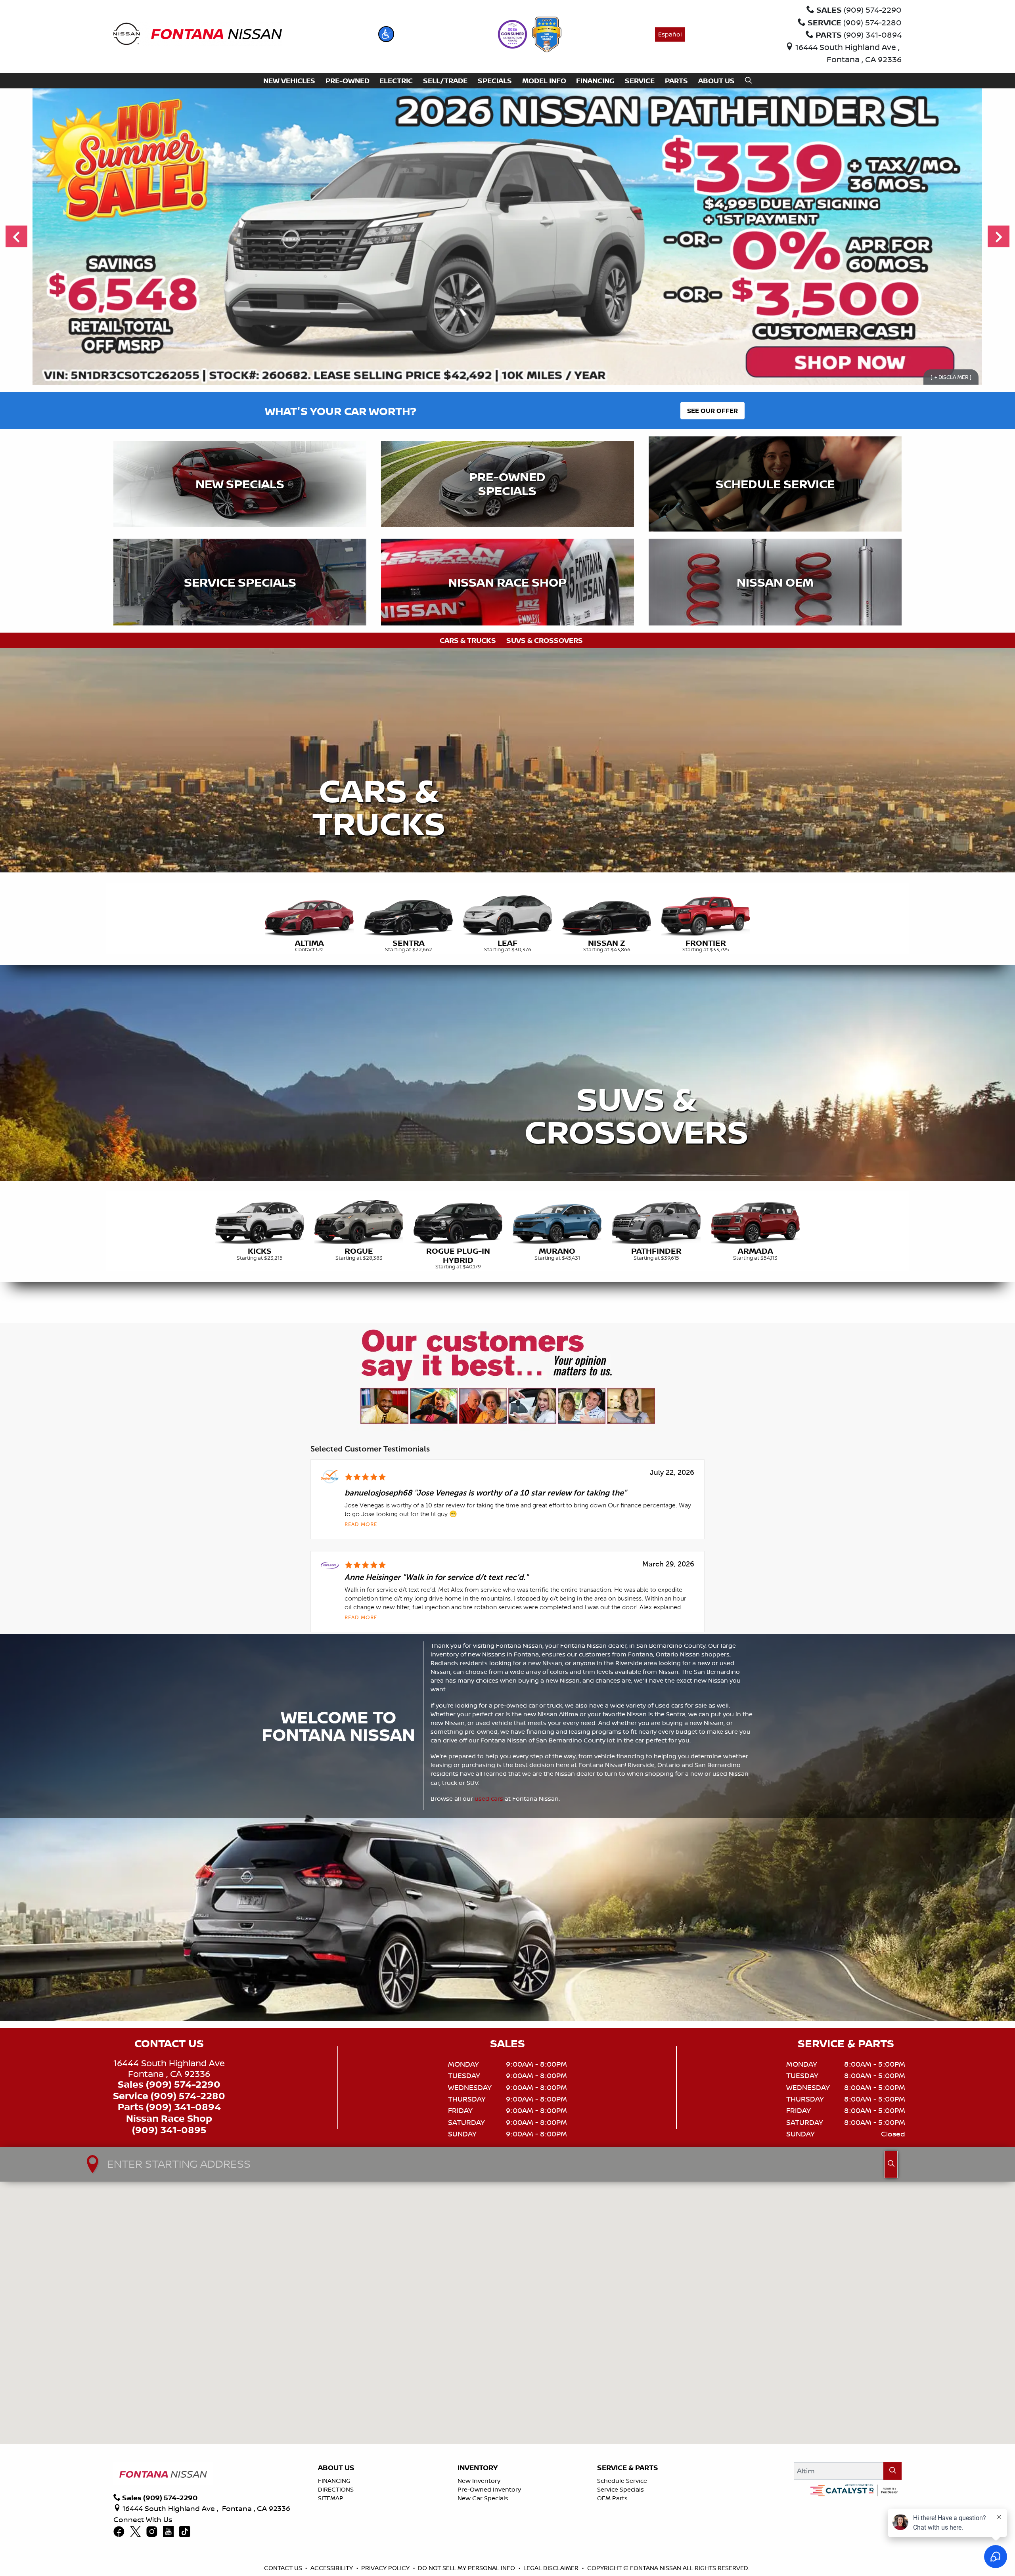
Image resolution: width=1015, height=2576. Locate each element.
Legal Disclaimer (551, 2568)
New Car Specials (483, 2498)
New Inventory (479, 2481)
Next (999, 237)
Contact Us (283, 2568)
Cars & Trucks (468, 640)
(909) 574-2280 (188, 2096)
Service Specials (620, 2489)
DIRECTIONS (336, 2489)
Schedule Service (622, 2481)
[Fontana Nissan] (198, 33)
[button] (386, 34)
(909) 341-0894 (183, 2107)
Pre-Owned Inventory (489, 2489)
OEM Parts (612, 2498)
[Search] (892, 2471)
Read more (361, 1525)
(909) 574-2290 (183, 2084)
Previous (16, 237)
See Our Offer (712, 411)
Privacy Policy (385, 2568)
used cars (489, 1799)
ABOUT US (336, 2468)
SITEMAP (331, 2498)
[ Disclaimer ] (951, 377)
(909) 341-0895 (169, 2130)
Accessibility (332, 2568)
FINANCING (334, 2481)
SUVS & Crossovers (545, 640)
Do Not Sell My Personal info (466, 2568)
